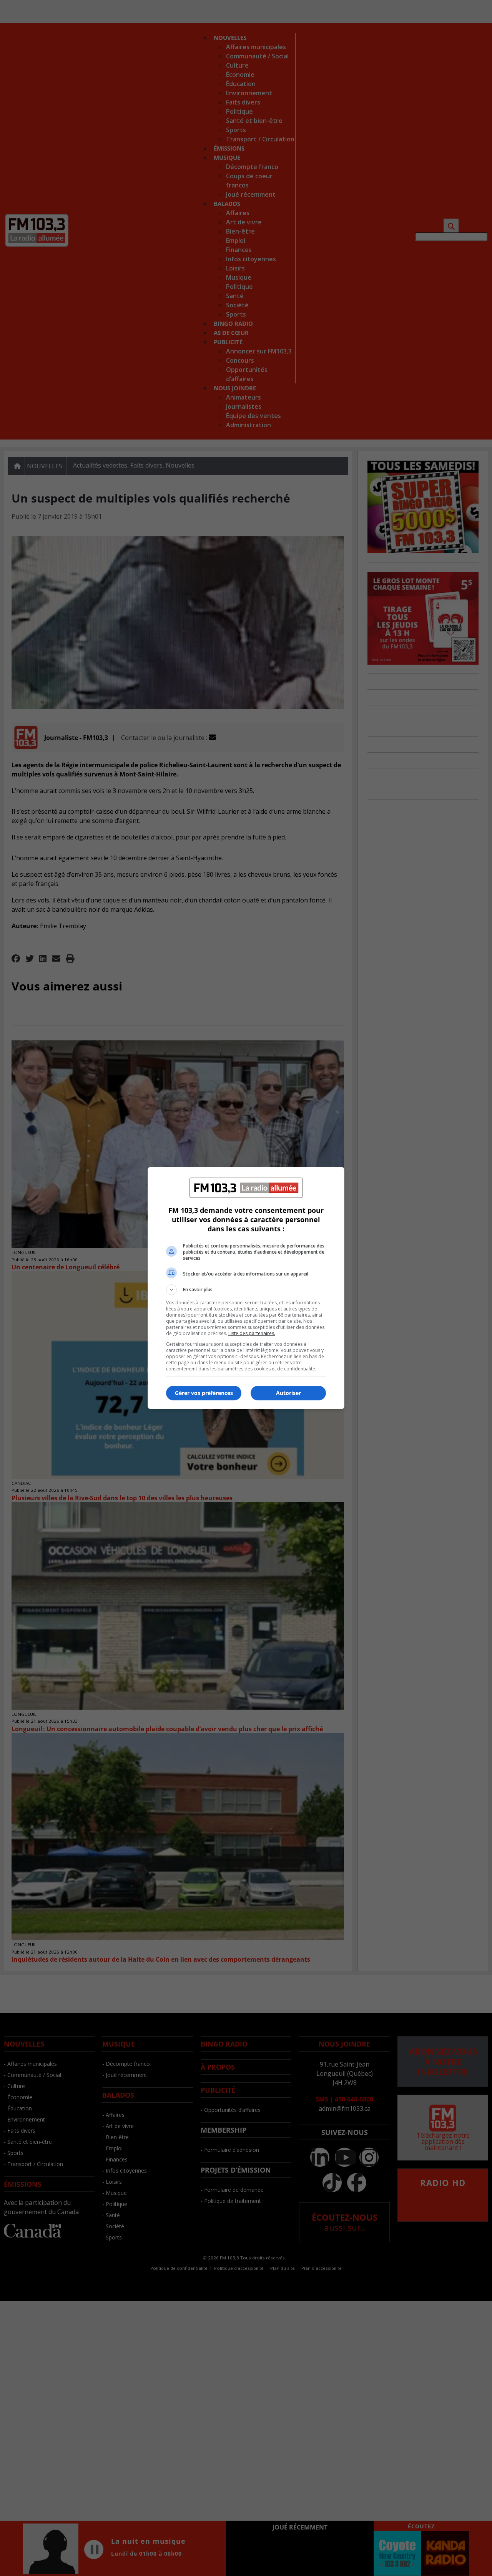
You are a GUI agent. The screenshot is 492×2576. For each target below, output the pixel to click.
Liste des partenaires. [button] (252, 1333)
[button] (246, 1290)
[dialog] (246, 1288)
